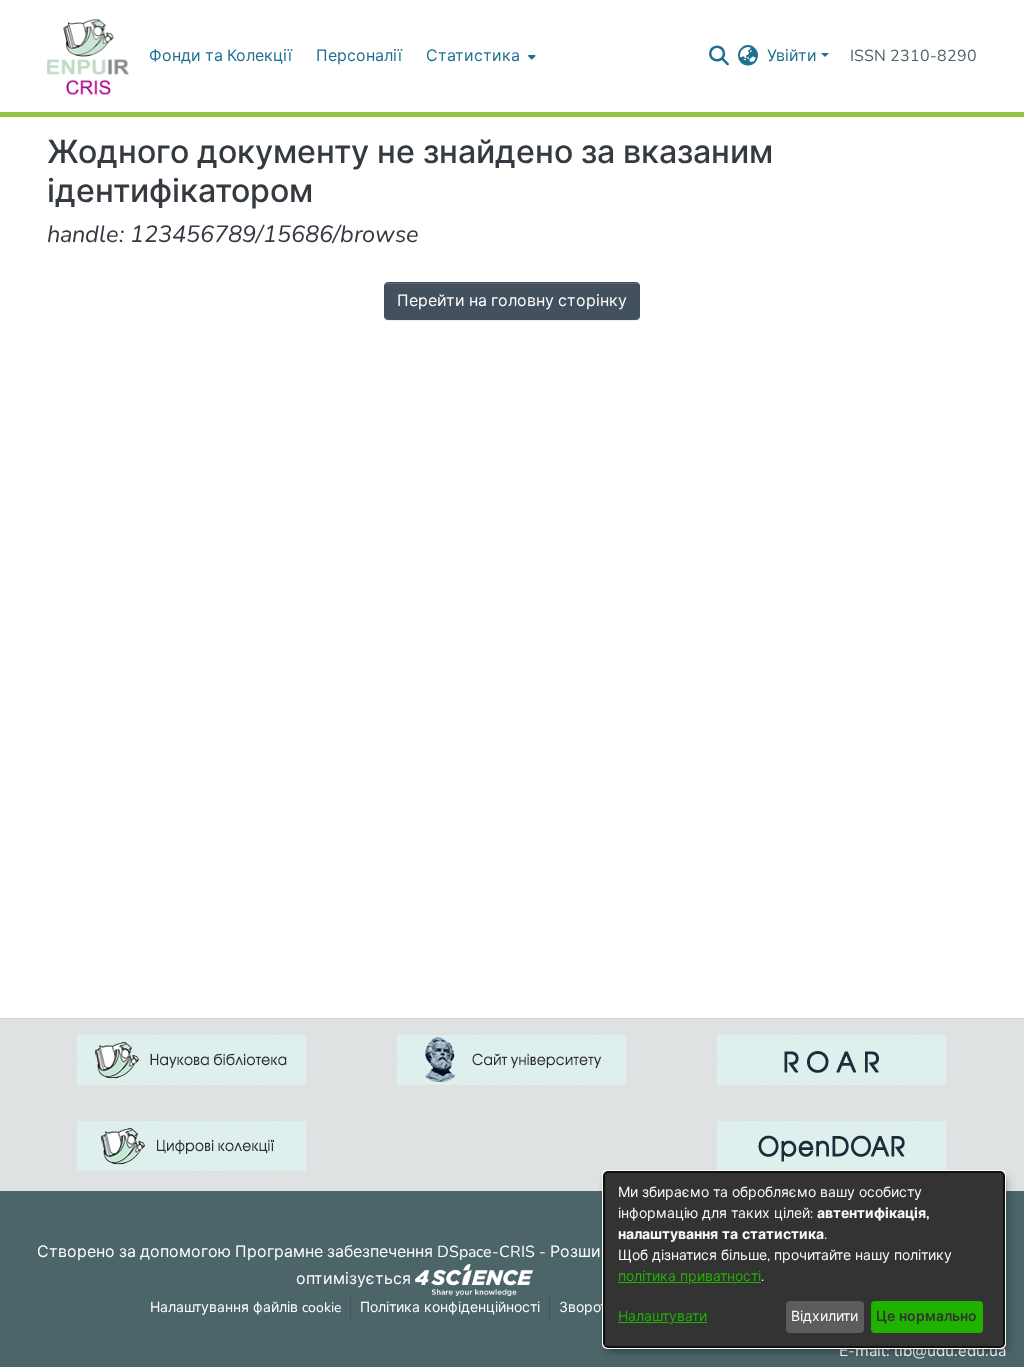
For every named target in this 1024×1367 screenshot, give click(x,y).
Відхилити (824, 1316)
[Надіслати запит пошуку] (719, 56)
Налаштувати (662, 1316)
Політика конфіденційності (450, 1307)
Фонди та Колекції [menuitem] (220, 56)
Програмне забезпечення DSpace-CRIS (385, 1252)
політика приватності (689, 1276)
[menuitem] (479, 56)
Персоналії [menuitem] (359, 56)
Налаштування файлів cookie (245, 1307)
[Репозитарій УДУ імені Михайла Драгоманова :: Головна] (88, 56)
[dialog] (804, 1259)
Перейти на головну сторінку (512, 301)
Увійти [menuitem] (792, 56)
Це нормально (926, 1316)
